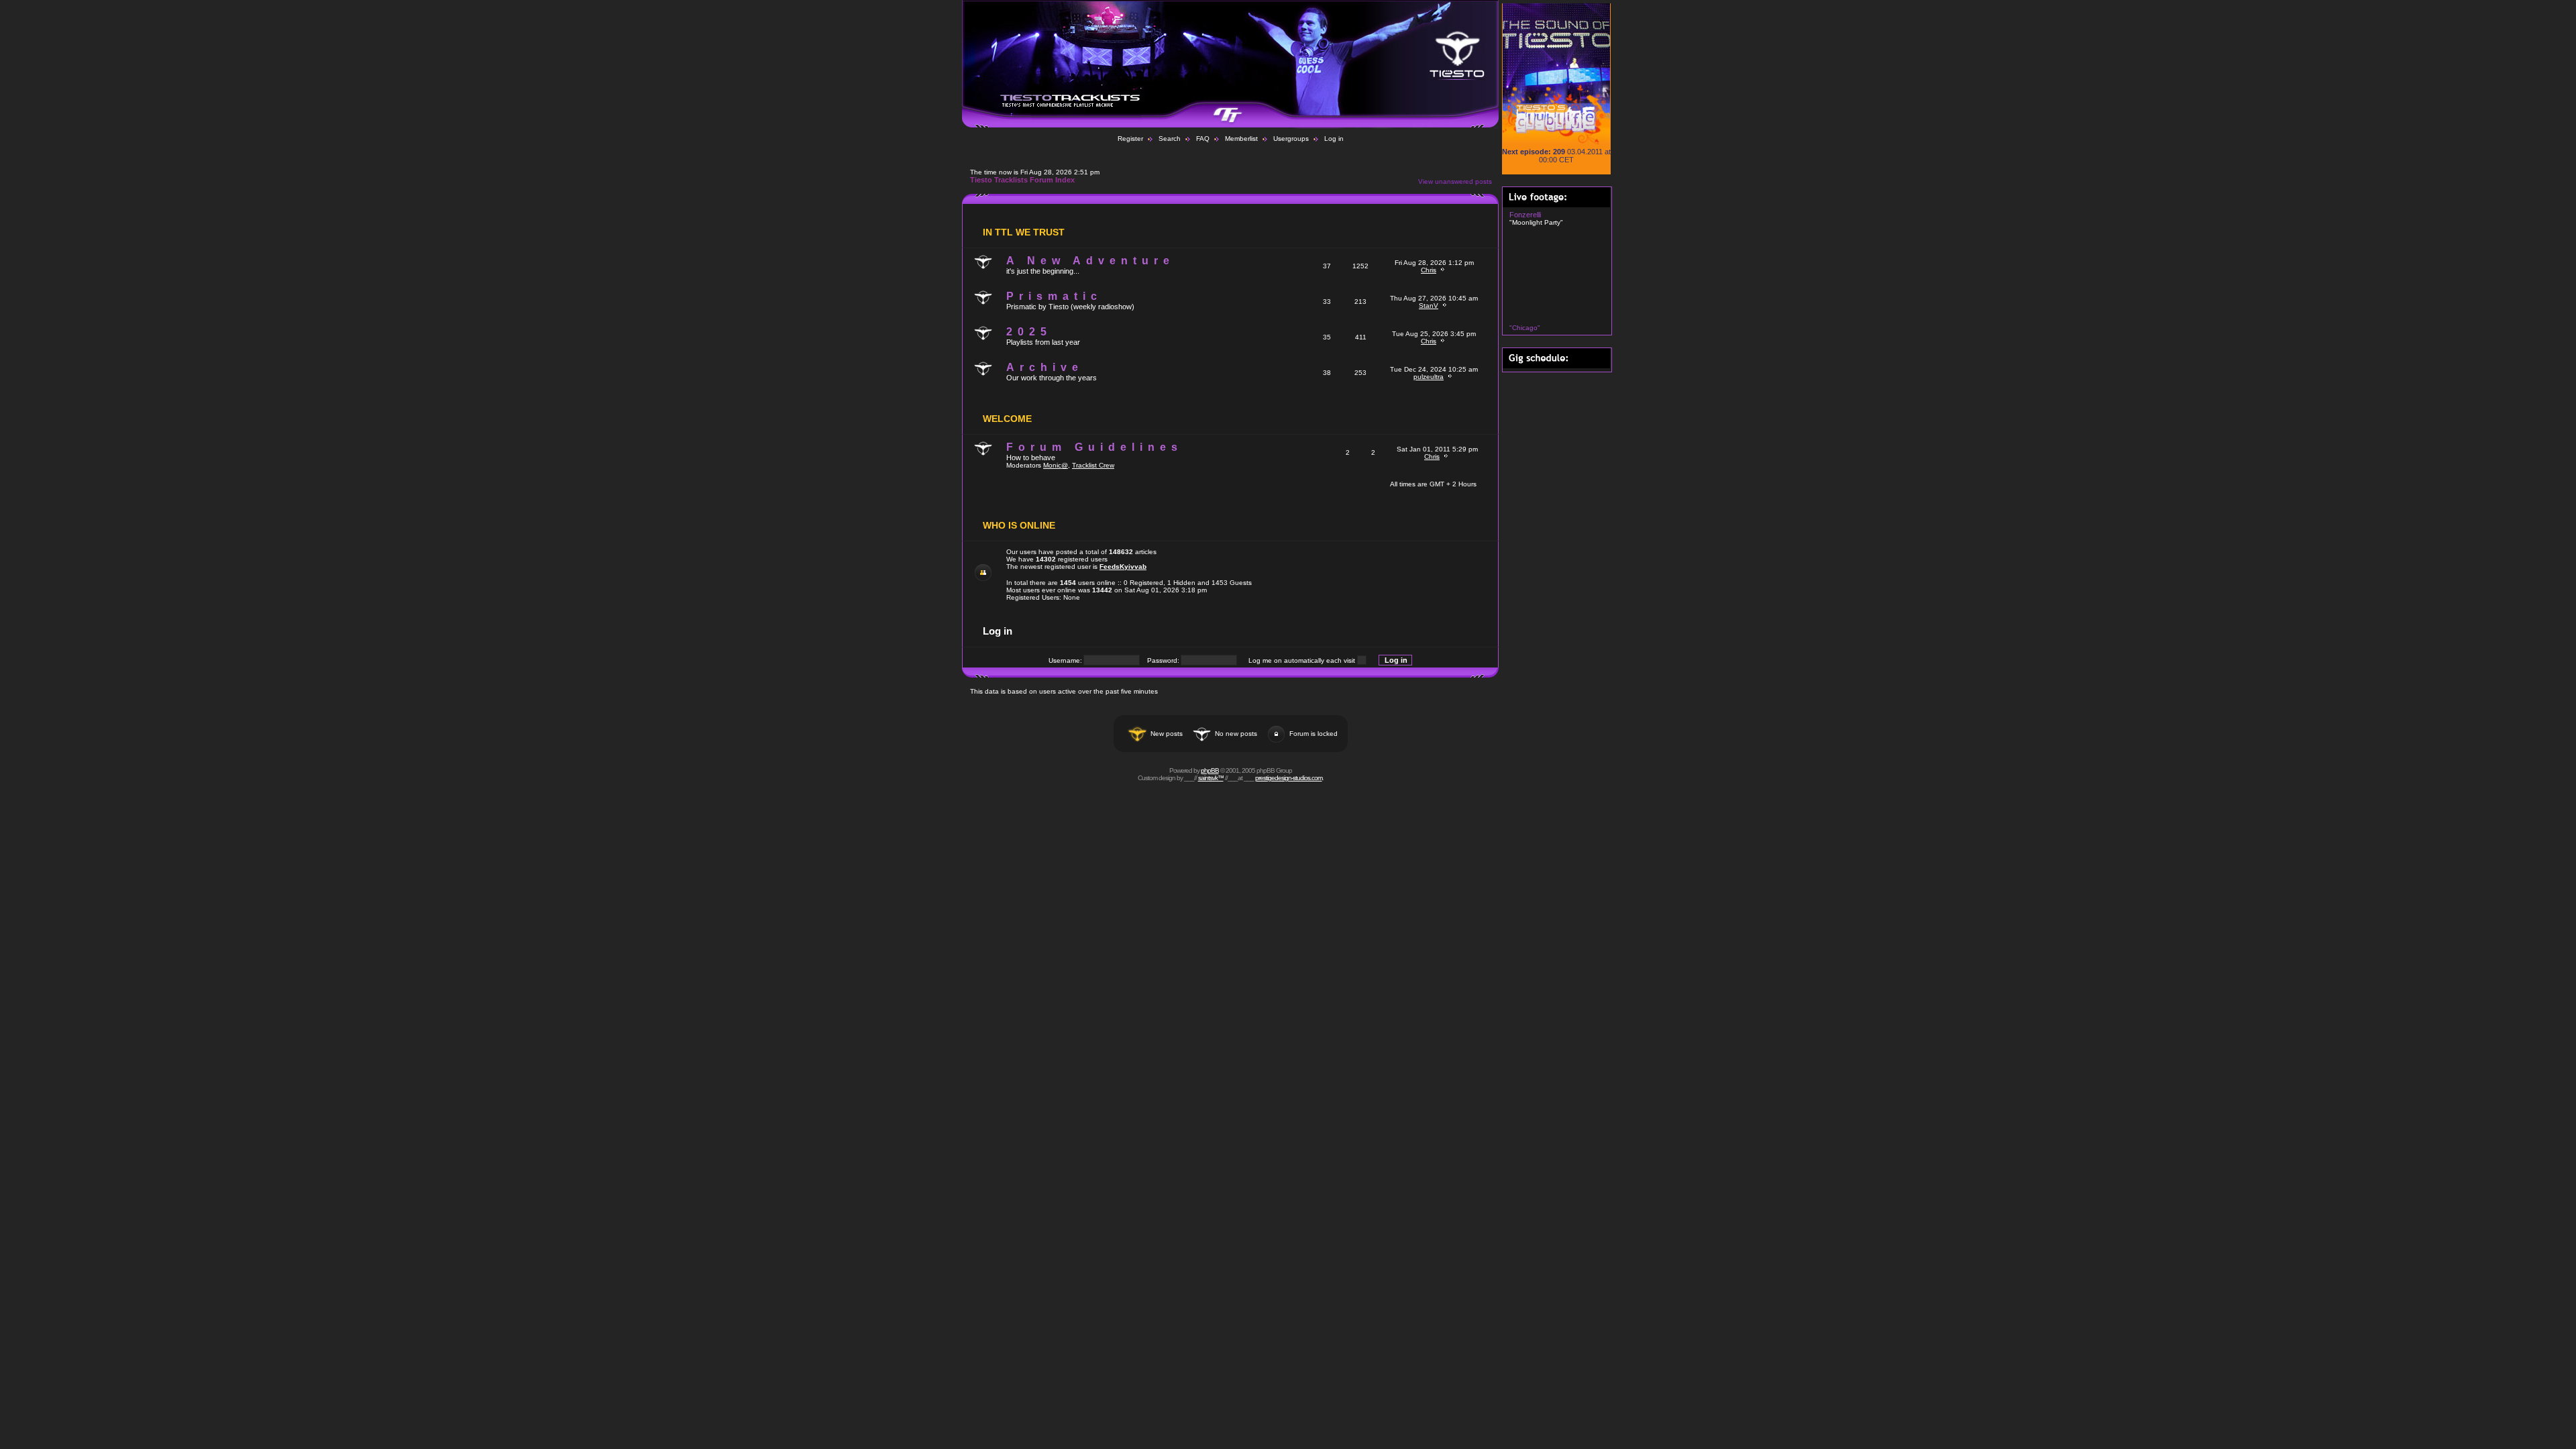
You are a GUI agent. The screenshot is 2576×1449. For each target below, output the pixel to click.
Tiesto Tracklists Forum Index (1022, 180)
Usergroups (1291, 139)
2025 (1029, 332)
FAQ (1203, 139)
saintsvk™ (1211, 778)
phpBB (1210, 770)
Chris (1429, 270)
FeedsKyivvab (1123, 567)
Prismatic (1054, 296)
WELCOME (1007, 419)
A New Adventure (1090, 261)
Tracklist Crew (1093, 465)
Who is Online (1019, 525)
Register (1130, 139)
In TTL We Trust (1024, 232)
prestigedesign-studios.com (1289, 778)
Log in (1334, 139)
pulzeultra (1429, 377)
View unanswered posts (1455, 181)
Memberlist (1241, 139)
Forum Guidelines (1094, 447)
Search (1170, 139)
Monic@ (1056, 465)
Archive (1045, 367)
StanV (1429, 306)
